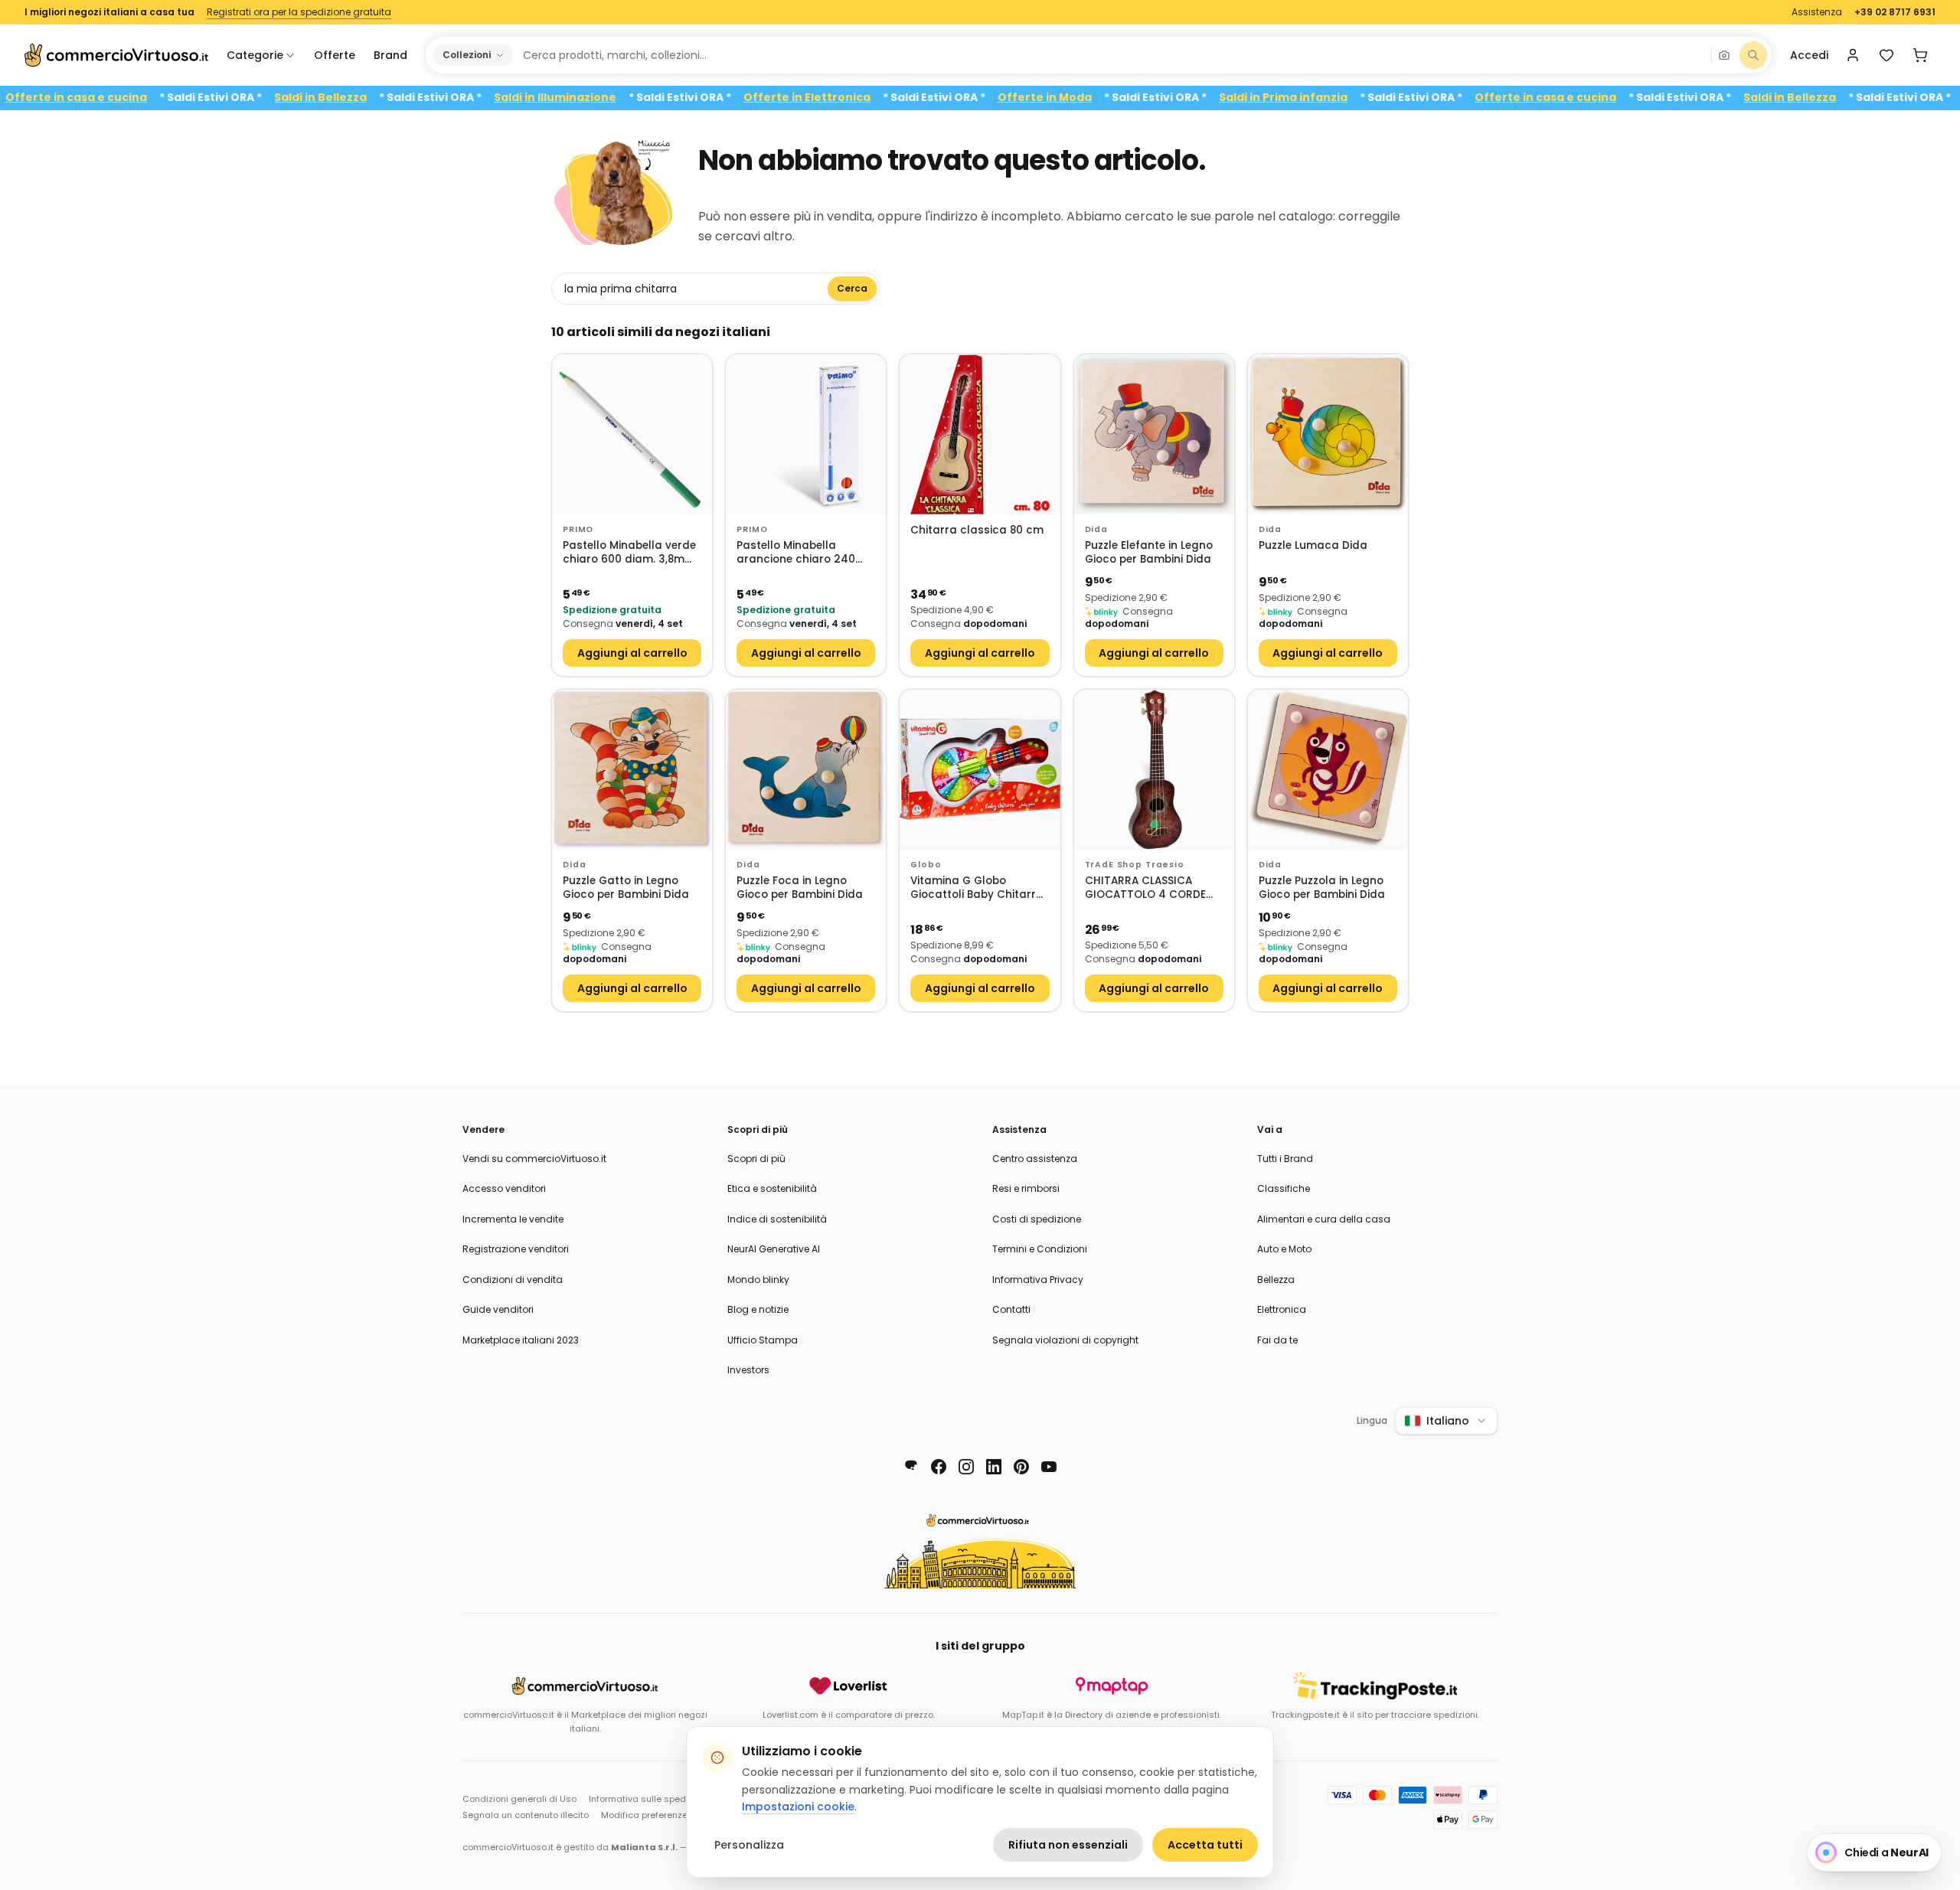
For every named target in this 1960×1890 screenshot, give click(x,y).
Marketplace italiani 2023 (521, 1340)
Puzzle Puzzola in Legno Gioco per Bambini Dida (1322, 888)
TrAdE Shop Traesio (1135, 865)
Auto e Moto (1284, 1249)
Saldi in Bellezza (376, 98)
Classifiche (1284, 1188)
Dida (1096, 529)
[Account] (1853, 55)
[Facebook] (939, 1467)
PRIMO (578, 529)
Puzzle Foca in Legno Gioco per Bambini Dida (800, 888)
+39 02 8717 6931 (1895, 12)
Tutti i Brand (1285, 1159)
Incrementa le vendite (513, 1219)
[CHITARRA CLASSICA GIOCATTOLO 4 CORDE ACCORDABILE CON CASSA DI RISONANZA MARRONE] (1154, 770)
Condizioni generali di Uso (519, 1799)
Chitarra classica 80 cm (977, 530)
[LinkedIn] (994, 1467)
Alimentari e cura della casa (1324, 1219)
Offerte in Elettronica (862, 98)
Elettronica (1282, 1309)
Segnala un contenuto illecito (526, 1815)
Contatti (1011, 1309)
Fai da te (1277, 1340)
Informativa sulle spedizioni (648, 1799)
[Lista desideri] (1886, 55)
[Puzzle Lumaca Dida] (1328, 434)
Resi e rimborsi (1026, 1188)
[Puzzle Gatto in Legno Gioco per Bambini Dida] (632, 770)
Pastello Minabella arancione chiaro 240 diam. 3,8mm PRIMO (796, 553)
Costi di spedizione (1037, 1219)
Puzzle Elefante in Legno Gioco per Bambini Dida (1149, 553)
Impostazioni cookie (798, 1807)
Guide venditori (498, 1309)
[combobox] (1112, 55)
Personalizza (749, 1845)
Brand (390, 55)
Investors (748, 1370)
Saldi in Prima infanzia (1338, 98)
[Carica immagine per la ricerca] (1724, 55)
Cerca (852, 288)
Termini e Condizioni (1040, 1249)
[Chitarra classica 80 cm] (980, 434)
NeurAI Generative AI (774, 1249)
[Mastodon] (911, 1467)
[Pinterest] (1021, 1467)
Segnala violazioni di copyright (1065, 1340)
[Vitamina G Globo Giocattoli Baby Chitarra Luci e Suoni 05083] (980, 770)
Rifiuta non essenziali (1068, 1845)
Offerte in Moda (1100, 98)
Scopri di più (756, 1159)
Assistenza (1817, 12)
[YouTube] (1049, 1467)
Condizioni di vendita (513, 1280)
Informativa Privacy (1038, 1280)
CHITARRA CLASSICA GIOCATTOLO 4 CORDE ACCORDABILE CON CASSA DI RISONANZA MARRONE (1154, 888)
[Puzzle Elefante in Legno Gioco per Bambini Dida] (1154, 434)
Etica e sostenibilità (772, 1188)
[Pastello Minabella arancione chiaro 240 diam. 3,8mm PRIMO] (806, 434)
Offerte (335, 55)
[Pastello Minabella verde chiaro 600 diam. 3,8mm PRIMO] (632, 434)
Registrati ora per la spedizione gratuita (299, 12)
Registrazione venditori (516, 1249)
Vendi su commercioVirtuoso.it (534, 1159)
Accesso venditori (504, 1188)
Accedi (1809, 55)
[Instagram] (966, 1467)
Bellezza (1276, 1280)
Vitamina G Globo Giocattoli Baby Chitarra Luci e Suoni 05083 (977, 888)
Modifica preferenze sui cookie (667, 1815)
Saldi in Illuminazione (610, 98)
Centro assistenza (1035, 1159)
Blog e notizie (758, 1309)
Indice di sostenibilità (777, 1219)
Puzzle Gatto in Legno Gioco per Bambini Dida (626, 888)
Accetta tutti (1205, 1845)
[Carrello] (1920, 55)
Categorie (255, 55)
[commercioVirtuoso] (116, 55)
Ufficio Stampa (763, 1340)
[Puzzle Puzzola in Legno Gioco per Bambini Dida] (1328, 770)
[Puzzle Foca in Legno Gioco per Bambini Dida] (806, 770)
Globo (926, 865)
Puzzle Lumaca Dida (1313, 546)
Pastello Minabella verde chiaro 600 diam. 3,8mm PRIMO (629, 553)
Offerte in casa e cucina (131, 98)
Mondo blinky (758, 1280)
